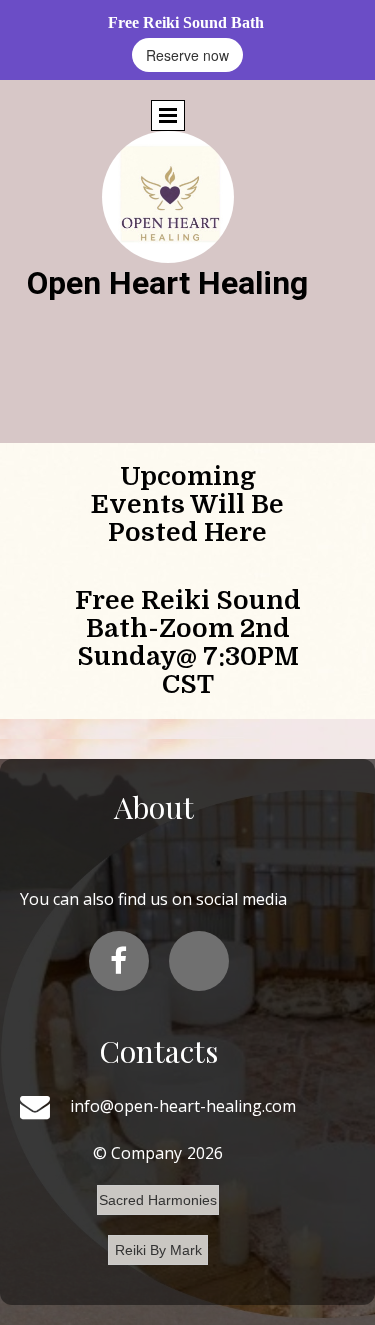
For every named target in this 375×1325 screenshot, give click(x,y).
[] (199, 961)
